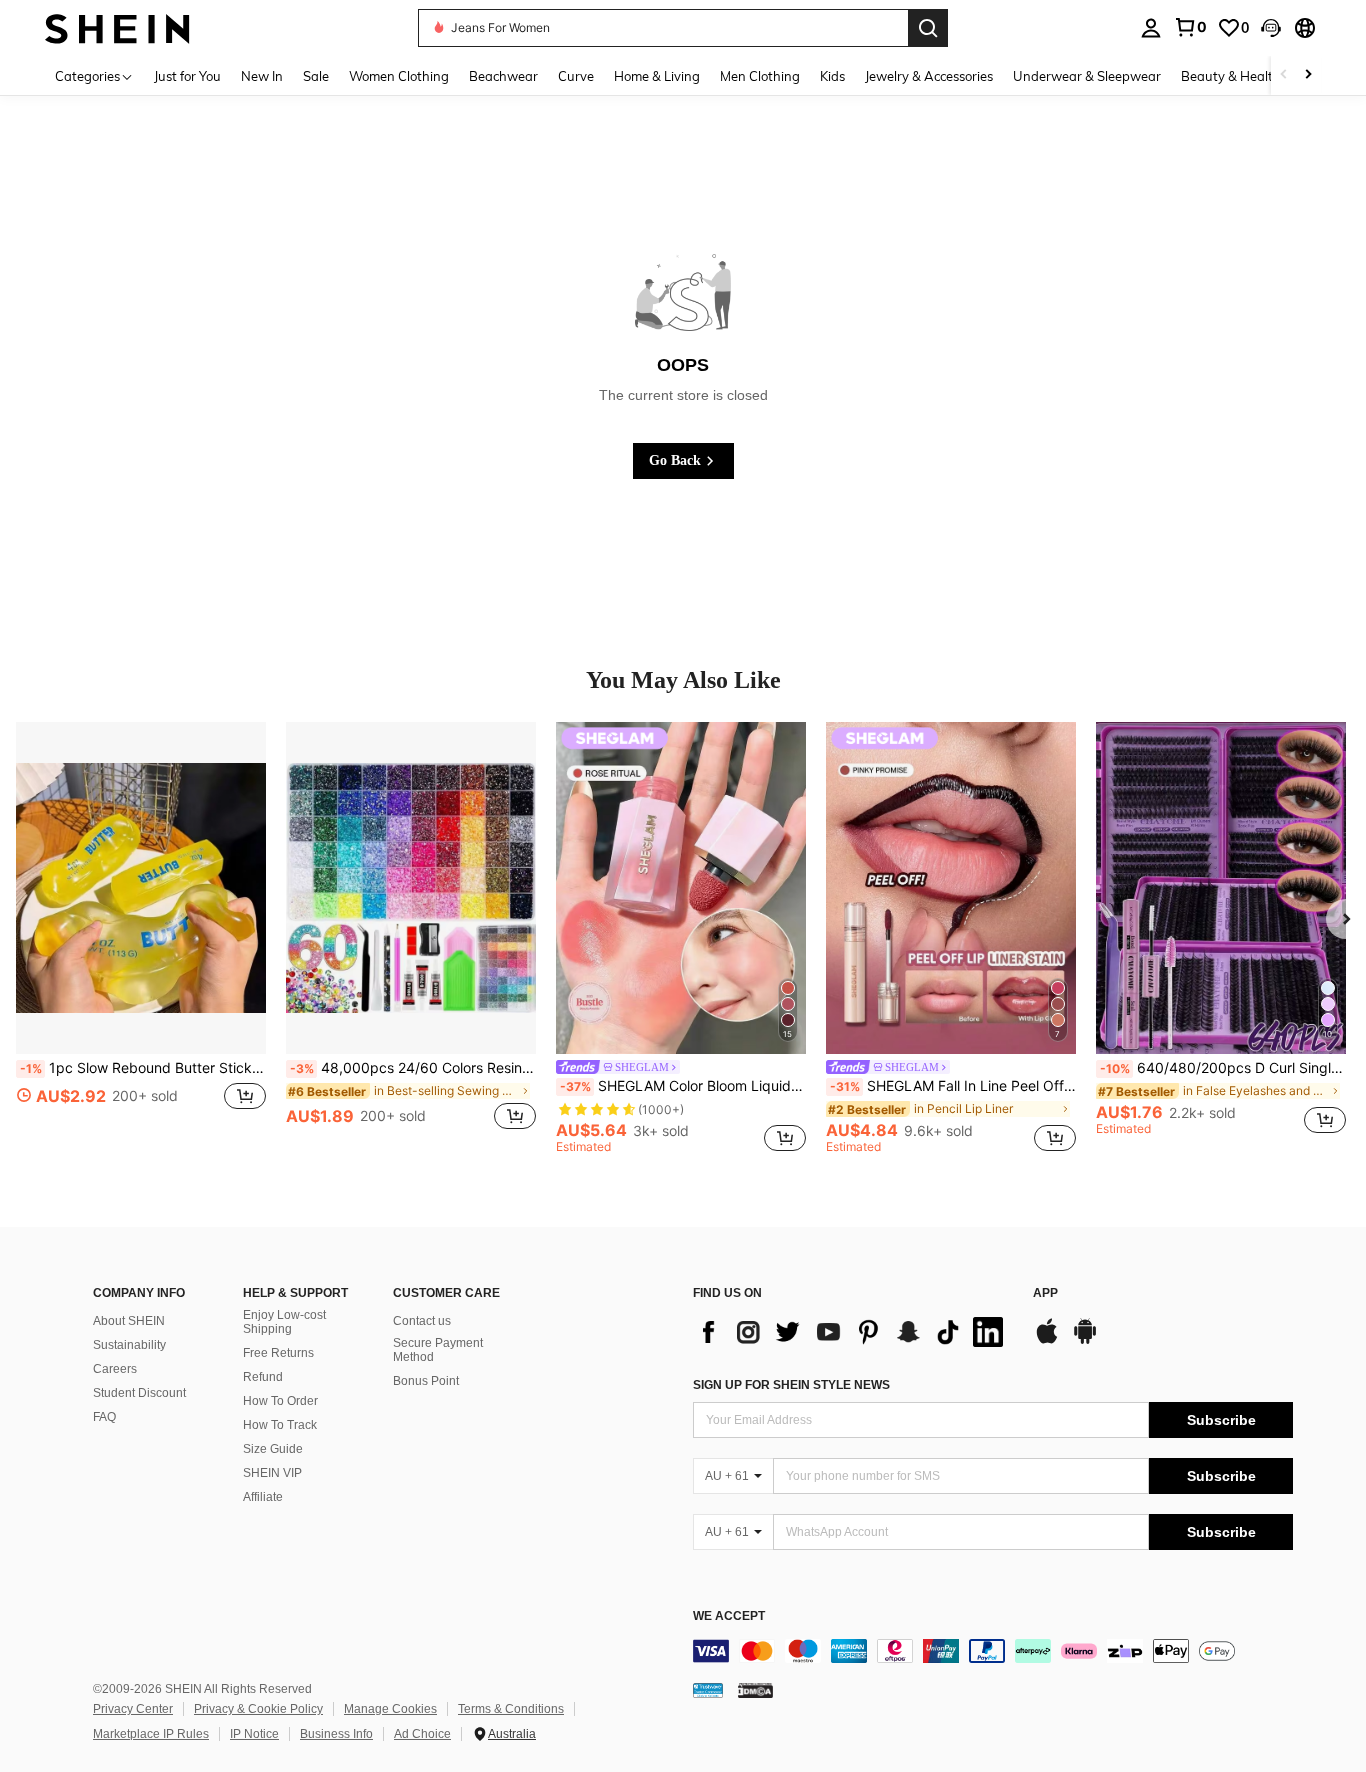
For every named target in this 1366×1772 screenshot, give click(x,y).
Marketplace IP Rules (151, 1734)
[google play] (1085, 1341)
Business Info (336, 1734)
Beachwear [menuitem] (503, 76)
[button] (1271, 28)
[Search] (928, 28)
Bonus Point (426, 1381)
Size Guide (273, 1449)
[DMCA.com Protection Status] (755, 1690)
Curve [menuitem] (576, 76)
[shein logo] (117, 27)
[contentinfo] (993, 1651)
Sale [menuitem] (316, 76)
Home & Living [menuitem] (657, 76)
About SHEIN (129, 1321)
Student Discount (139, 1393)
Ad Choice (422, 1734)
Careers (115, 1369)
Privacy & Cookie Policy (258, 1709)
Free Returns (278, 1353)
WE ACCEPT (729, 1616)
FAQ (104, 1417)
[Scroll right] (1308, 75)
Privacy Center (133, 1709)
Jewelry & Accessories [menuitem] (929, 76)
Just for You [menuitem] (187, 76)
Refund (263, 1377)
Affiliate (263, 1497)
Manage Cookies (390, 1709)
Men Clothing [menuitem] (760, 76)
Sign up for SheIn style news (791, 1385)
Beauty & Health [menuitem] (1231, 76)
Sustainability (129, 1345)
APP (1045, 1293)
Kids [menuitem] (832, 76)
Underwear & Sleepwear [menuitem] (1087, 76)
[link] (1190, 27)
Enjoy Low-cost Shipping (284, 1322)
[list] (853, 1332)
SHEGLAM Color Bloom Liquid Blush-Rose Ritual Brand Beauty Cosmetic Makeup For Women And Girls (683, 1086)
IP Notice (254, 1734)
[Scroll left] (1284, 75)
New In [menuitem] (262, 76)
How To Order (280, 1401)
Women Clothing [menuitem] (399, 76)
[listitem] (141, 937)
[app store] (1047, 1341)
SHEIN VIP (272, 1473)
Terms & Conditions (511, 1709)
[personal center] (1151, 28)
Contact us (422, 1321)
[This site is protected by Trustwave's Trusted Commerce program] (708, 1690)
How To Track (280, 1425)
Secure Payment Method (438, 1350)
